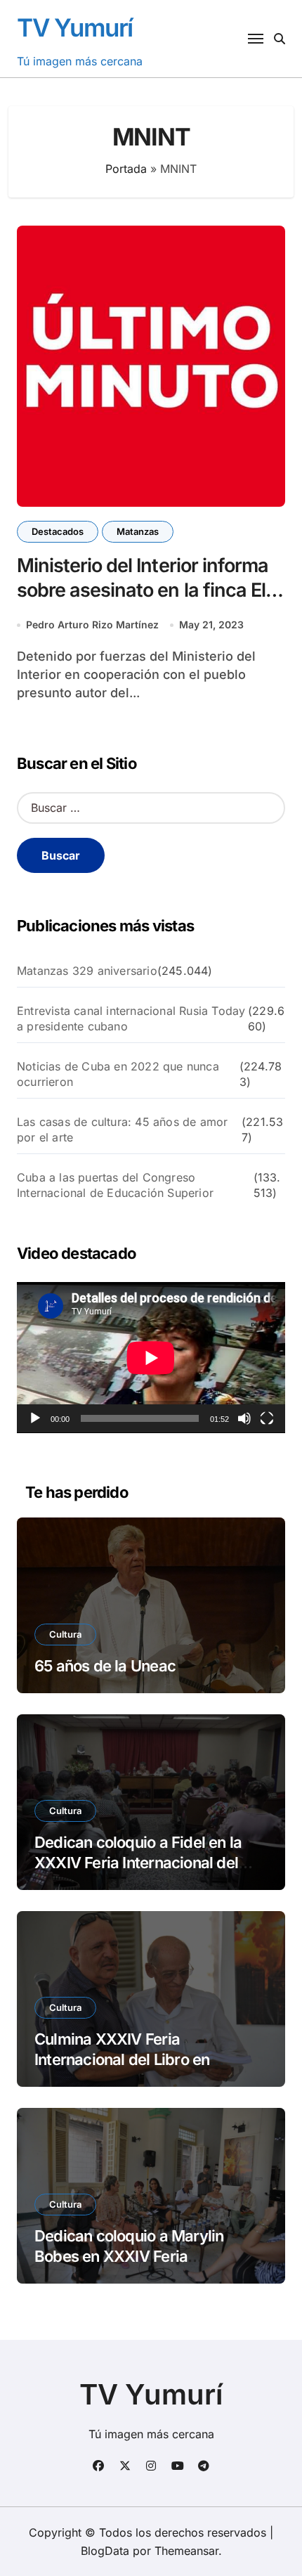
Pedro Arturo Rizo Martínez (92, 624)
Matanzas (138, 531)
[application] (151, 1358)
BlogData (105, 2551)
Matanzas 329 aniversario (87, 971)
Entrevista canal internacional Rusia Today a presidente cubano (131, 1018)
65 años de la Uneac (105, 1666)
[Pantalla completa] (267, 1418)
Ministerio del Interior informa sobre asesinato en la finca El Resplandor (143, 590)
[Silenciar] (244, 1418)
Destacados (58, 531)
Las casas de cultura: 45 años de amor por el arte (122, 1130)
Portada (126, 169)
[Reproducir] (35, 1418)
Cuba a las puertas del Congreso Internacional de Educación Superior (115, 1185)
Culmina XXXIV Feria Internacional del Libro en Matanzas (122, 2059)
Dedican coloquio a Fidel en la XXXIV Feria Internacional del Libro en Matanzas (138, 1862)
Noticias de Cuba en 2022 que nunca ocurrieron (118, 1074)
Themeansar (186, 2551)
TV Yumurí (75, 27)
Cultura (65, 1634)
